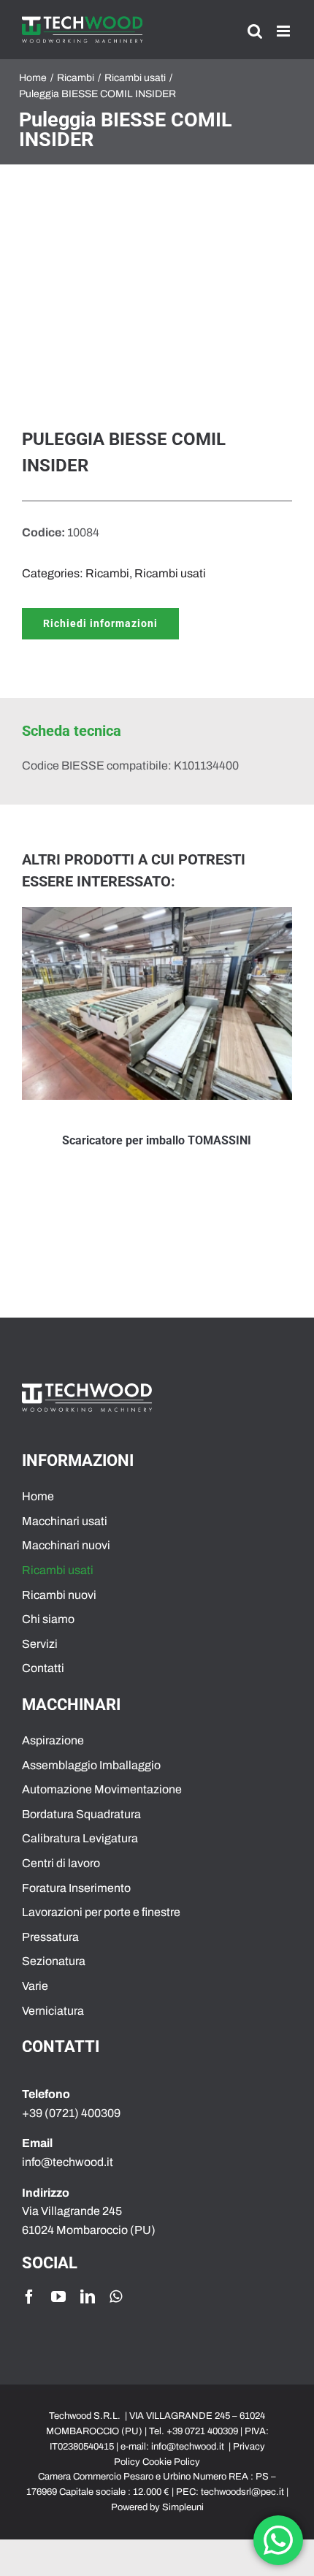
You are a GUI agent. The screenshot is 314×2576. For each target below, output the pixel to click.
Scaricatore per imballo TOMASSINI (157, 1140)
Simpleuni (183, 2507)
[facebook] (29, 2297)
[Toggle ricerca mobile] (255, 31)
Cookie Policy (171, 2462)
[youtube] (58, 2297)
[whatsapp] (116, 2297)
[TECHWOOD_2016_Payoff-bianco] (87, 1389)
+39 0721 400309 (202, 2431)
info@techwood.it (188, 2447)
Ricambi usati (170, 573)
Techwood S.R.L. (86, 2416)
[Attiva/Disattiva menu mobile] (284, 31)
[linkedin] (88, 2297)
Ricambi (107, 573)
